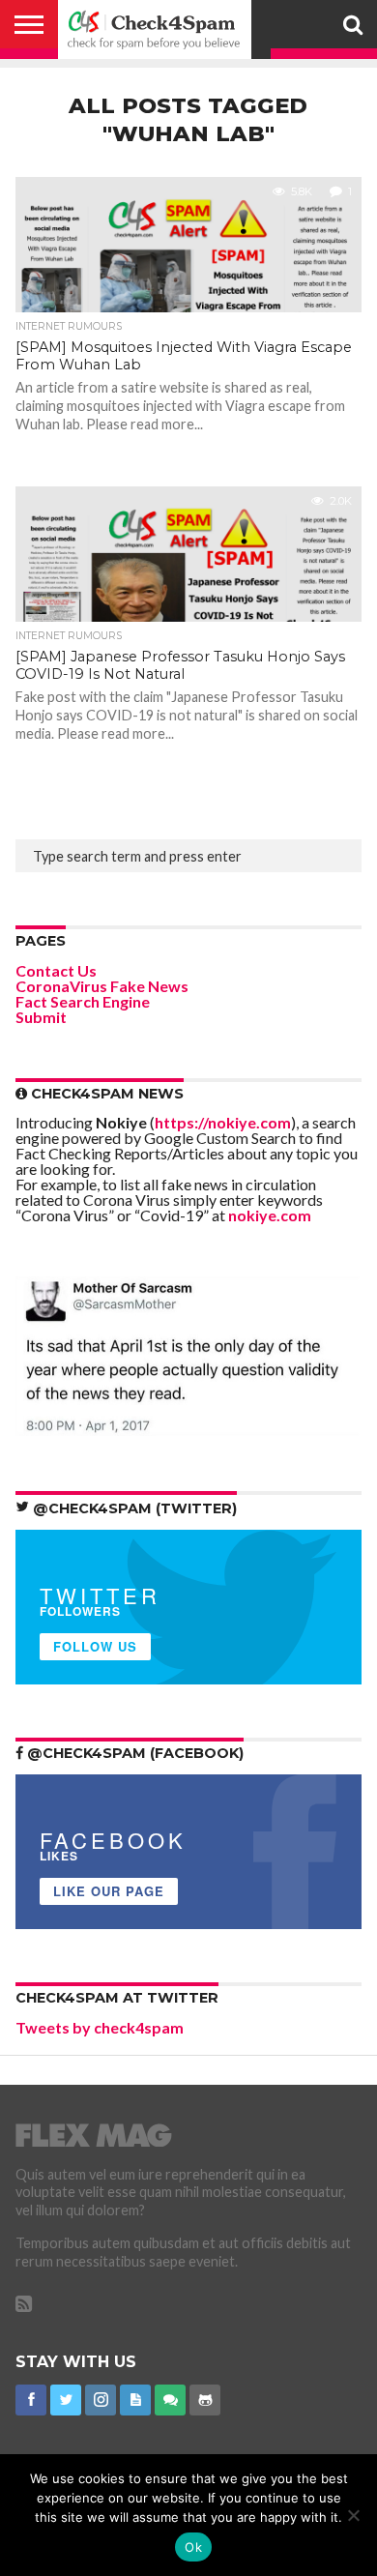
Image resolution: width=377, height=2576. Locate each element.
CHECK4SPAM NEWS (105, 1094)
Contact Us (56, 970)
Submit (41, 1017)
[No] (353, 2515)
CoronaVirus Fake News (102, 986)
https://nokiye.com (223, 1122)
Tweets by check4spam (100, 2027)
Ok (193, 2547)
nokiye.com (270, 1215)
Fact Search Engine (83, 1001)
